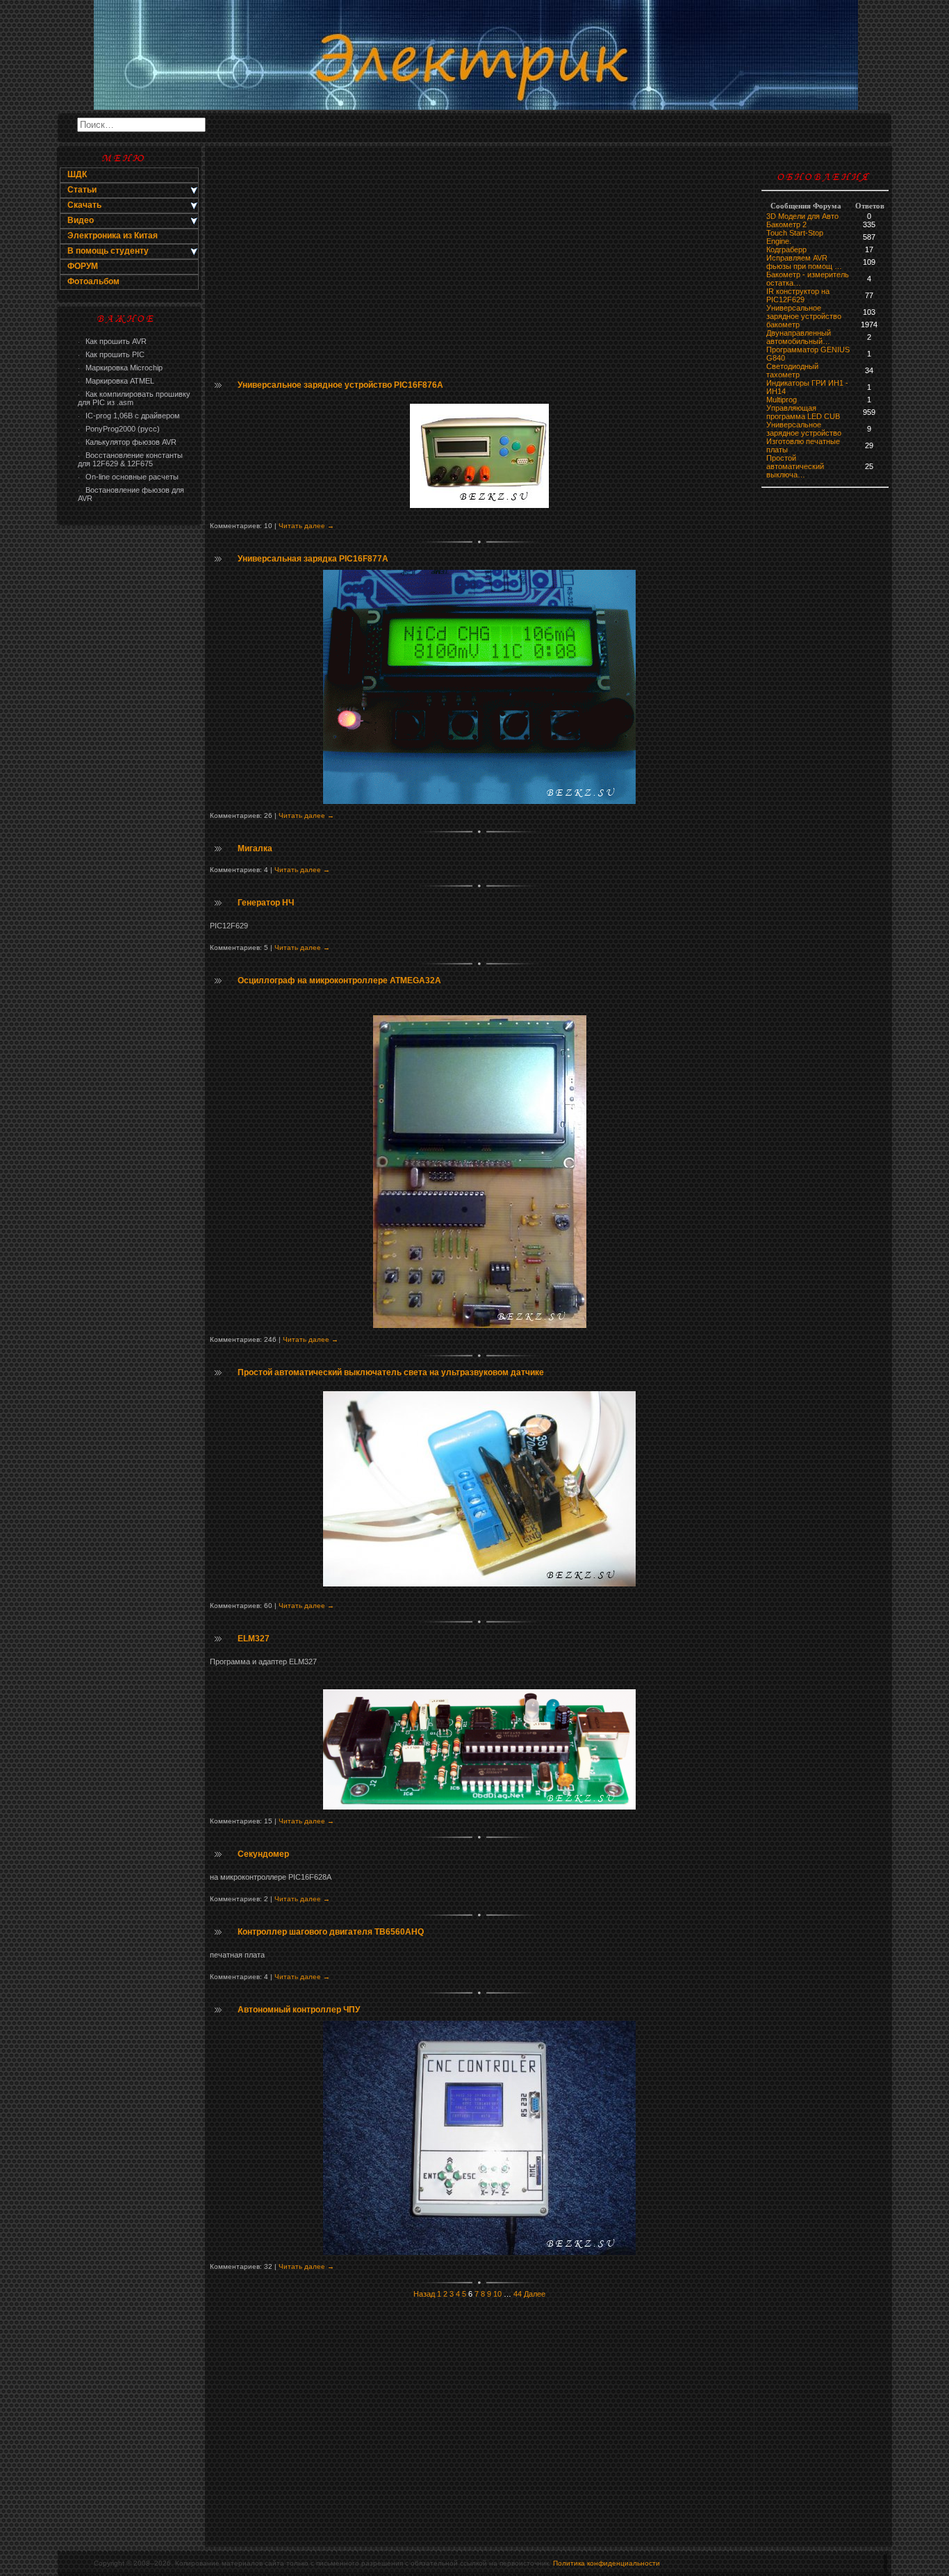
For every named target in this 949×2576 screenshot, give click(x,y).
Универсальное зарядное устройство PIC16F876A (340, 385)
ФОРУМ (83, 266)
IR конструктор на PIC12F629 (798, 295)
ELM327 (254, 1639)
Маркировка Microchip (120, 368)
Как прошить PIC (111, 354)
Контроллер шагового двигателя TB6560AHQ (331, 1932)
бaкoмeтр (783, 325)
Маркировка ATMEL (116, 381)
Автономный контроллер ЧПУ (299, 2010)
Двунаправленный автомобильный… (799, 337)
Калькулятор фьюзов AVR (127, 442)
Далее (535, 2294)
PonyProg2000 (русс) (119, 429)
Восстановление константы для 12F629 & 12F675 (130, 459)
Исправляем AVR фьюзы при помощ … (804, 262)
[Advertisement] (129, 755)
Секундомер (263, 1854)
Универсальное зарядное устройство (804, 312)
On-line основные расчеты (128, 477)
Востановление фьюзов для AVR (131, 494)
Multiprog (782, 400)
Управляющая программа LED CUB (803, 412)
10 (497, 2294)
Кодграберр (786, 249)
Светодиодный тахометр (792, 370)
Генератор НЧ (266, 903)
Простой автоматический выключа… (795, 466)
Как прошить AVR (112, 341)
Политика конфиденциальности (606, 2563)
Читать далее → (306, 526)
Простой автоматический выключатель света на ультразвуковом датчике (391, 1372)
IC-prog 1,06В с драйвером (129, 416)
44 (518, 2294)
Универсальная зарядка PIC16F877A (313, 559)
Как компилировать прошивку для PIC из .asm (134, 398)
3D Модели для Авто (802, 216)
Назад (424, 2294)
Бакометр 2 (786, 224)
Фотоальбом (93, 281)
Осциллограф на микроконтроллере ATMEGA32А (339, 981)
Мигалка (255, 848)
